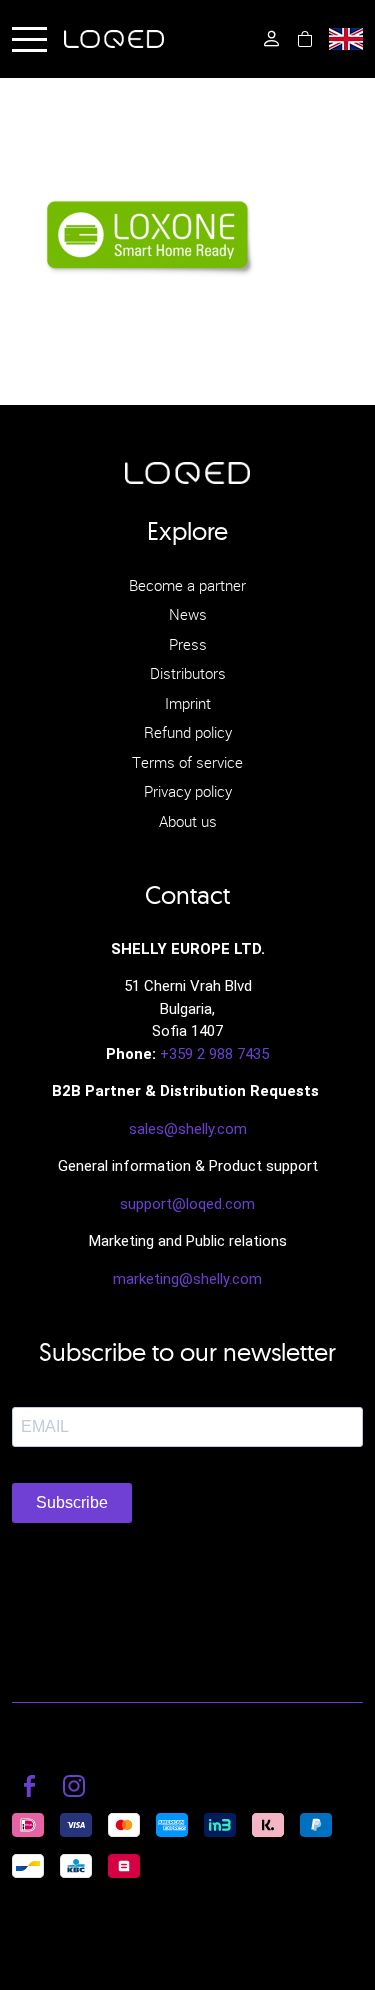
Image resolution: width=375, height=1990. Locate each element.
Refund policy (188, 732)
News (188, 614)
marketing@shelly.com (187, 1279)
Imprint (188, 703)
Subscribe (72, 1502)
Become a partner (187, 585)
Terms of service (187, 762)
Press (188, 644)
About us (188, 821)
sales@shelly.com (188, 1129)
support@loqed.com (187, 1204)
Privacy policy (188, 791)
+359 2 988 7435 (214, 1054)
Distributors (188, 673)
